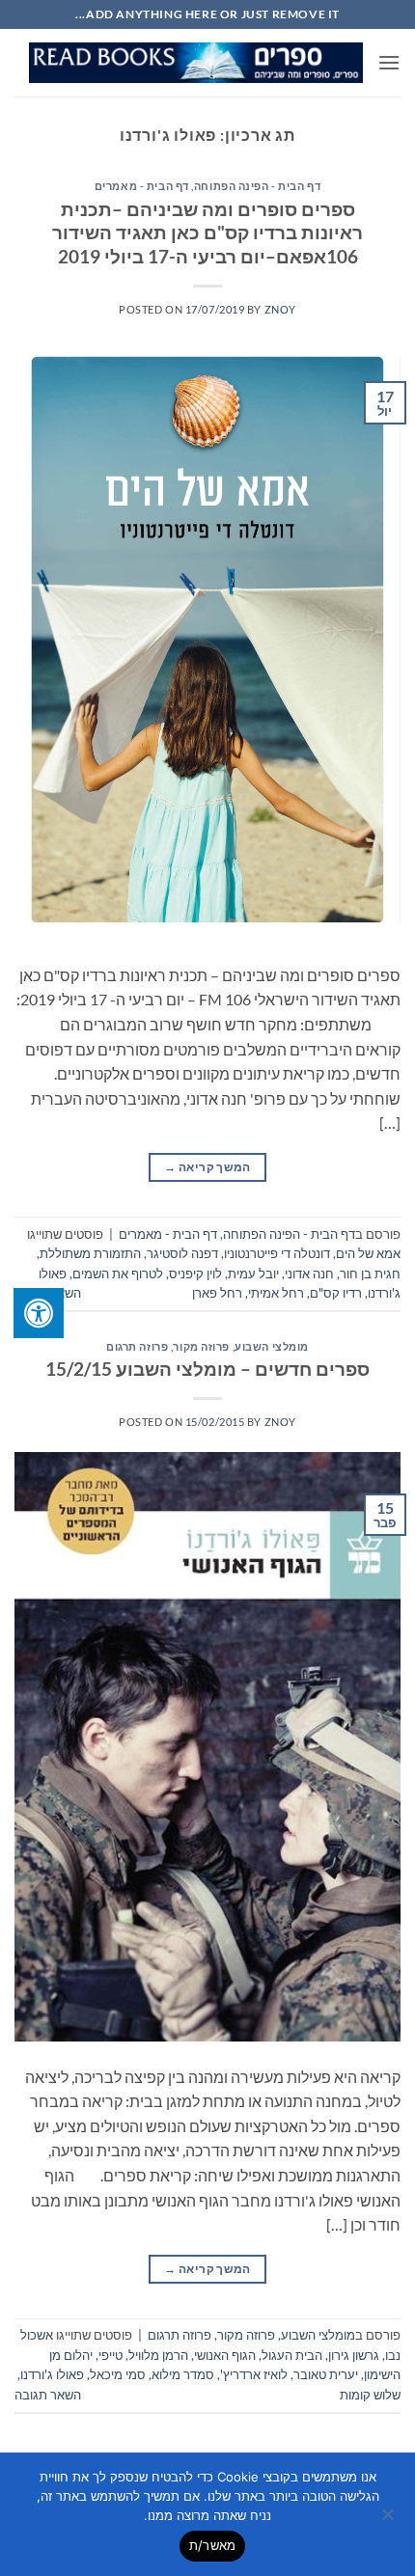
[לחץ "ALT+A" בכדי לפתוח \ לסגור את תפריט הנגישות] (39, 1313)
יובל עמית (253, 1274)
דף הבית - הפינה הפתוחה (257, 186)
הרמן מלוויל (158, 2355)
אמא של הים (368, 1253)
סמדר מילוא (183, 2374)
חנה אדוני (309, 1274)
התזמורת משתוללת (90, 1253)
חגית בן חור (370, 1274)
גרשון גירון (354, 2355)
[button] (389, 62)
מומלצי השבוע (272, 1346)
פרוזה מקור (201, 1346)
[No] (389, 2520)
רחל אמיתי (276, 1293)
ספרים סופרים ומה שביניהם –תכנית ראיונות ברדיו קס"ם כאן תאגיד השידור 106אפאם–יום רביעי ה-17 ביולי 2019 (207, 233)
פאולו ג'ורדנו (52, 2374)
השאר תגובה (48, 2395)
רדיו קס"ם (336, 1293)
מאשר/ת (213, 2545)
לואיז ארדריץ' (254, 2374)
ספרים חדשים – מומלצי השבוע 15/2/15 (207, 1369)
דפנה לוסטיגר (182, 1253)
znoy (280, 309)
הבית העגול (292, 2355)
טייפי (111, 2355)
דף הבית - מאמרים (142, 186)
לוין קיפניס (195, 1274)
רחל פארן (217, 1293)
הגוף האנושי (225, 2355)
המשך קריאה (207, 1167)
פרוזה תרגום (137, 1346)
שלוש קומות (370, 2395)
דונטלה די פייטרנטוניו (277, 1253)
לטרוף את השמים (118, 1274)
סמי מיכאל (118, 2374)
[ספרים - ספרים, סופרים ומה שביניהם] (196, 63)
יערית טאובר (326, 2374)
